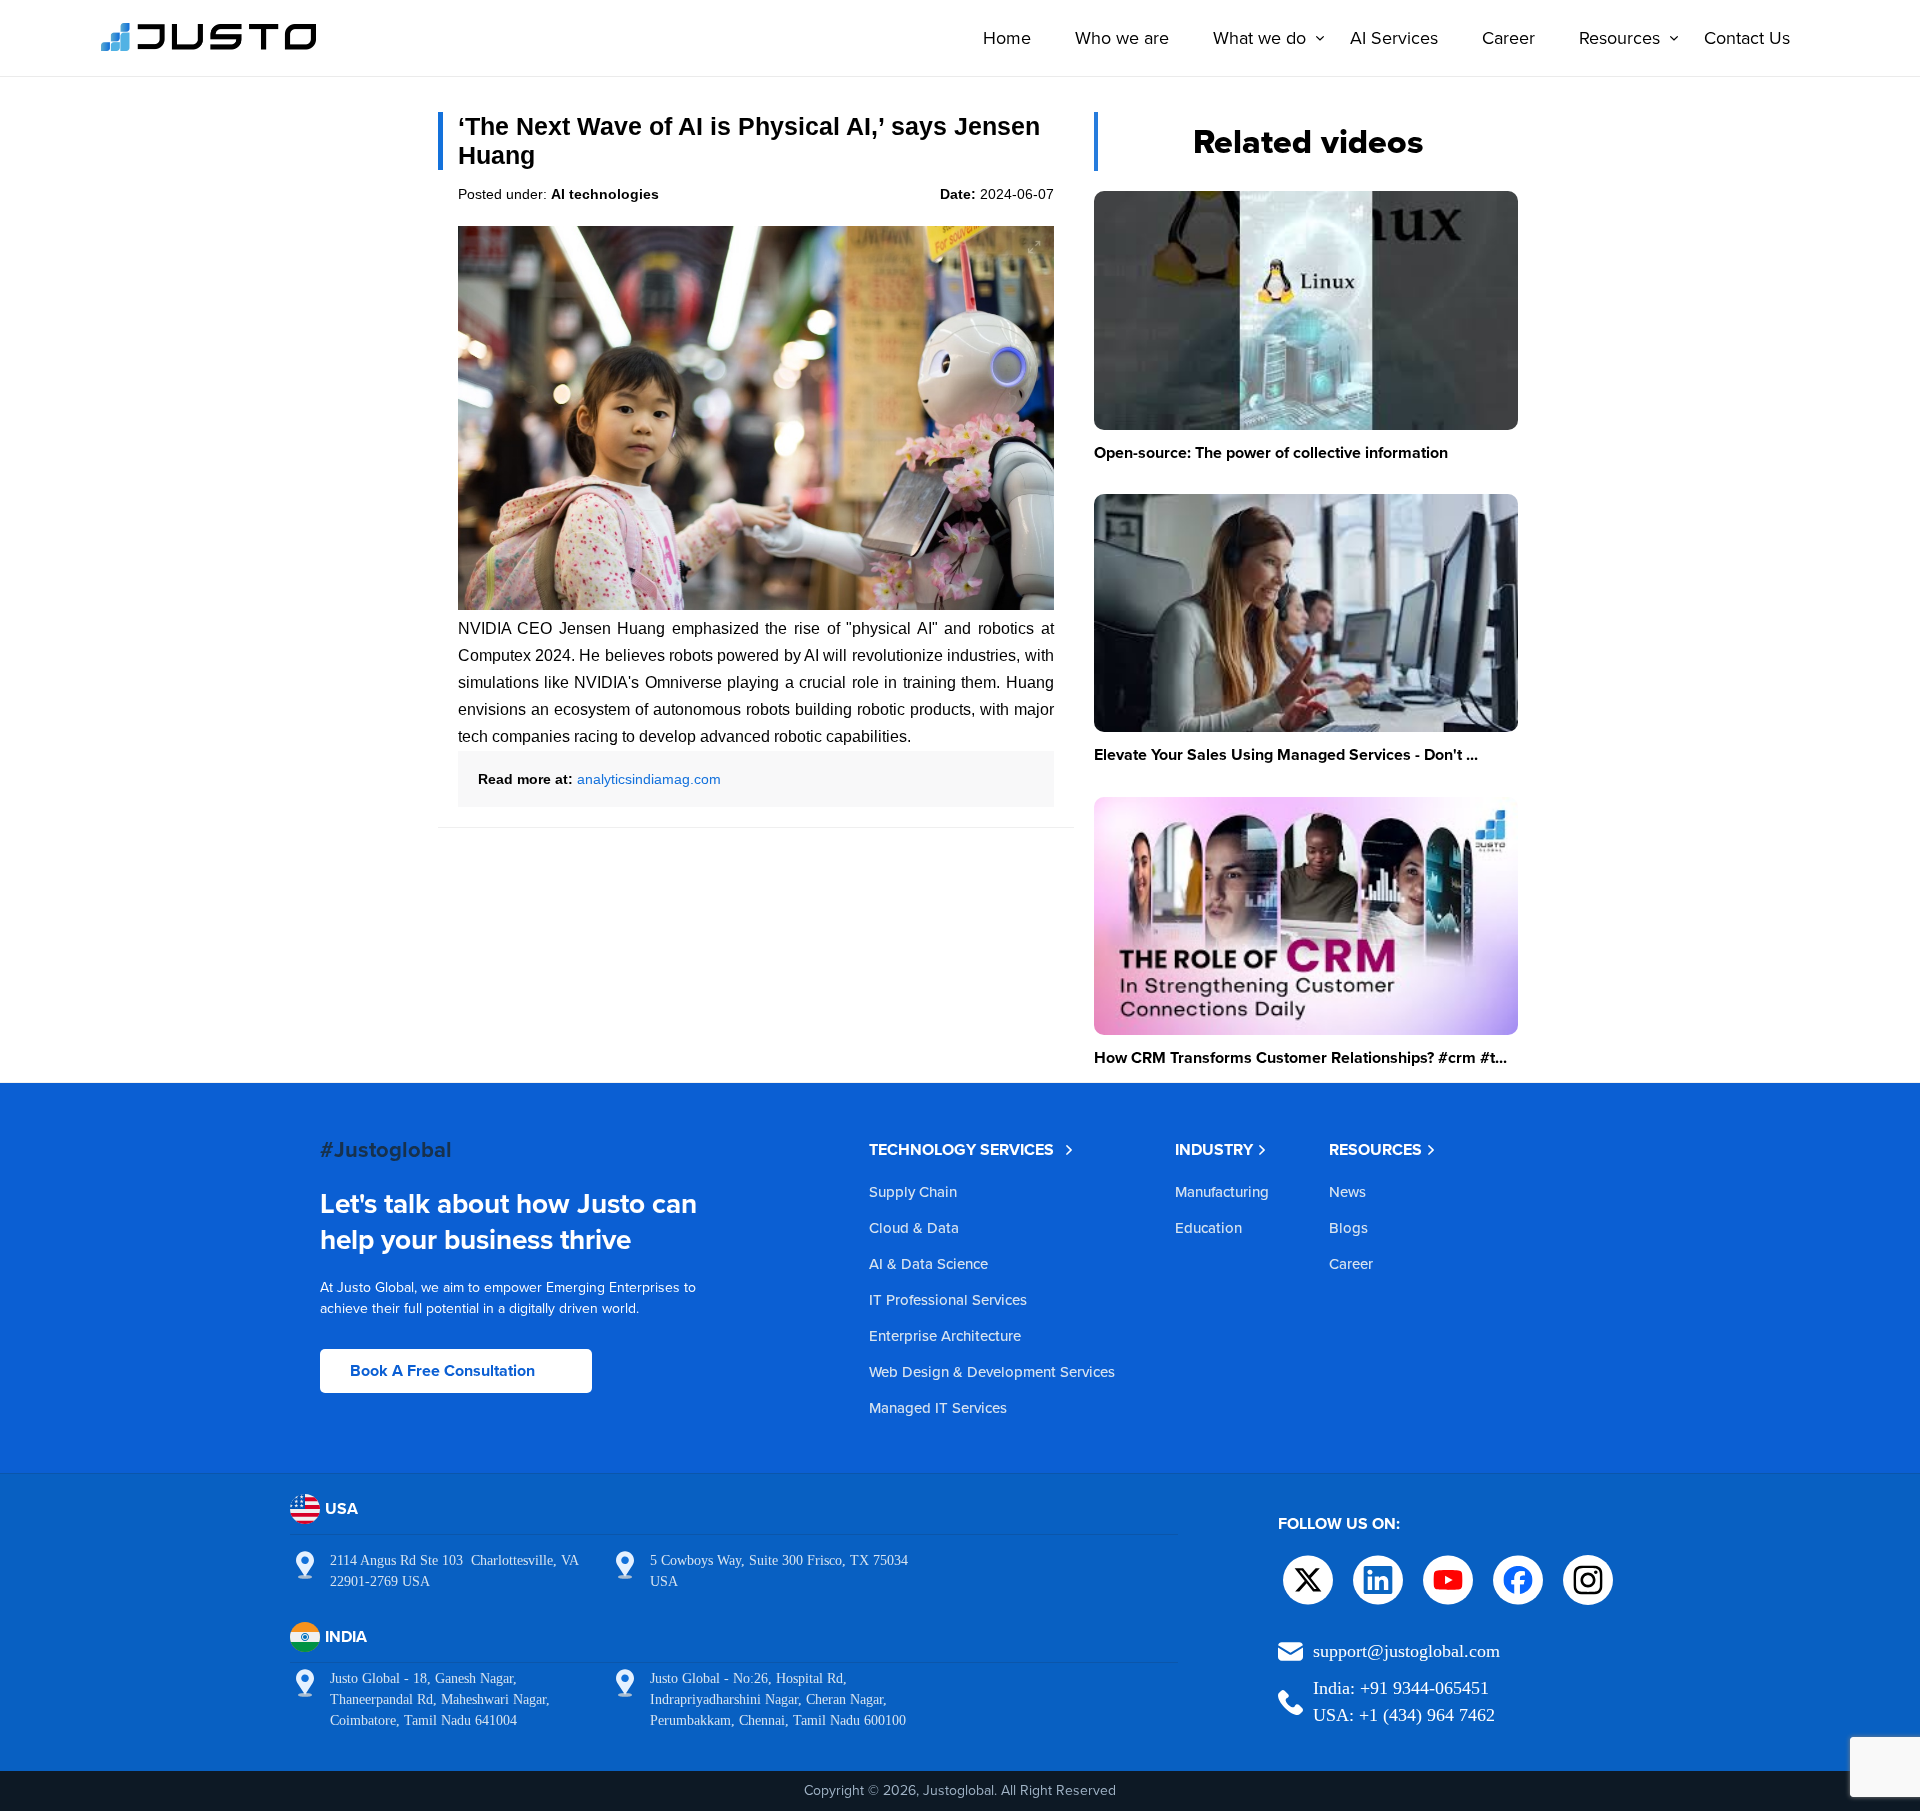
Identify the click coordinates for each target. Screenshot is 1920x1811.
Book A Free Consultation (442, 1370)
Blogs (1348, 1227)
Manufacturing (1222, 1191)
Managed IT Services (938, 1407)
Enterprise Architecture (945, 1335)
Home (1007, 37)
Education (1208, 1227)
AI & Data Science (928, 1263)
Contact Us (1747, 37)
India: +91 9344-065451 (1401, 1688)
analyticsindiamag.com (649, 779)
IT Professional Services (948, 1299)
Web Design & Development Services (992, 1371)
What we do (1259, 37)
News (1347, 1191)
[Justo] (209, 48)
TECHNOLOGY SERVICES (961, 1149)
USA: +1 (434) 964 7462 (1404, 1715)
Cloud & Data (914, 1227)
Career (1508, 37)
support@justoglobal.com (1406, 1651)
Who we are (1122, 37)
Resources (1619, 37)
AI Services (1394, 37)
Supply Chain (913, 1191)
